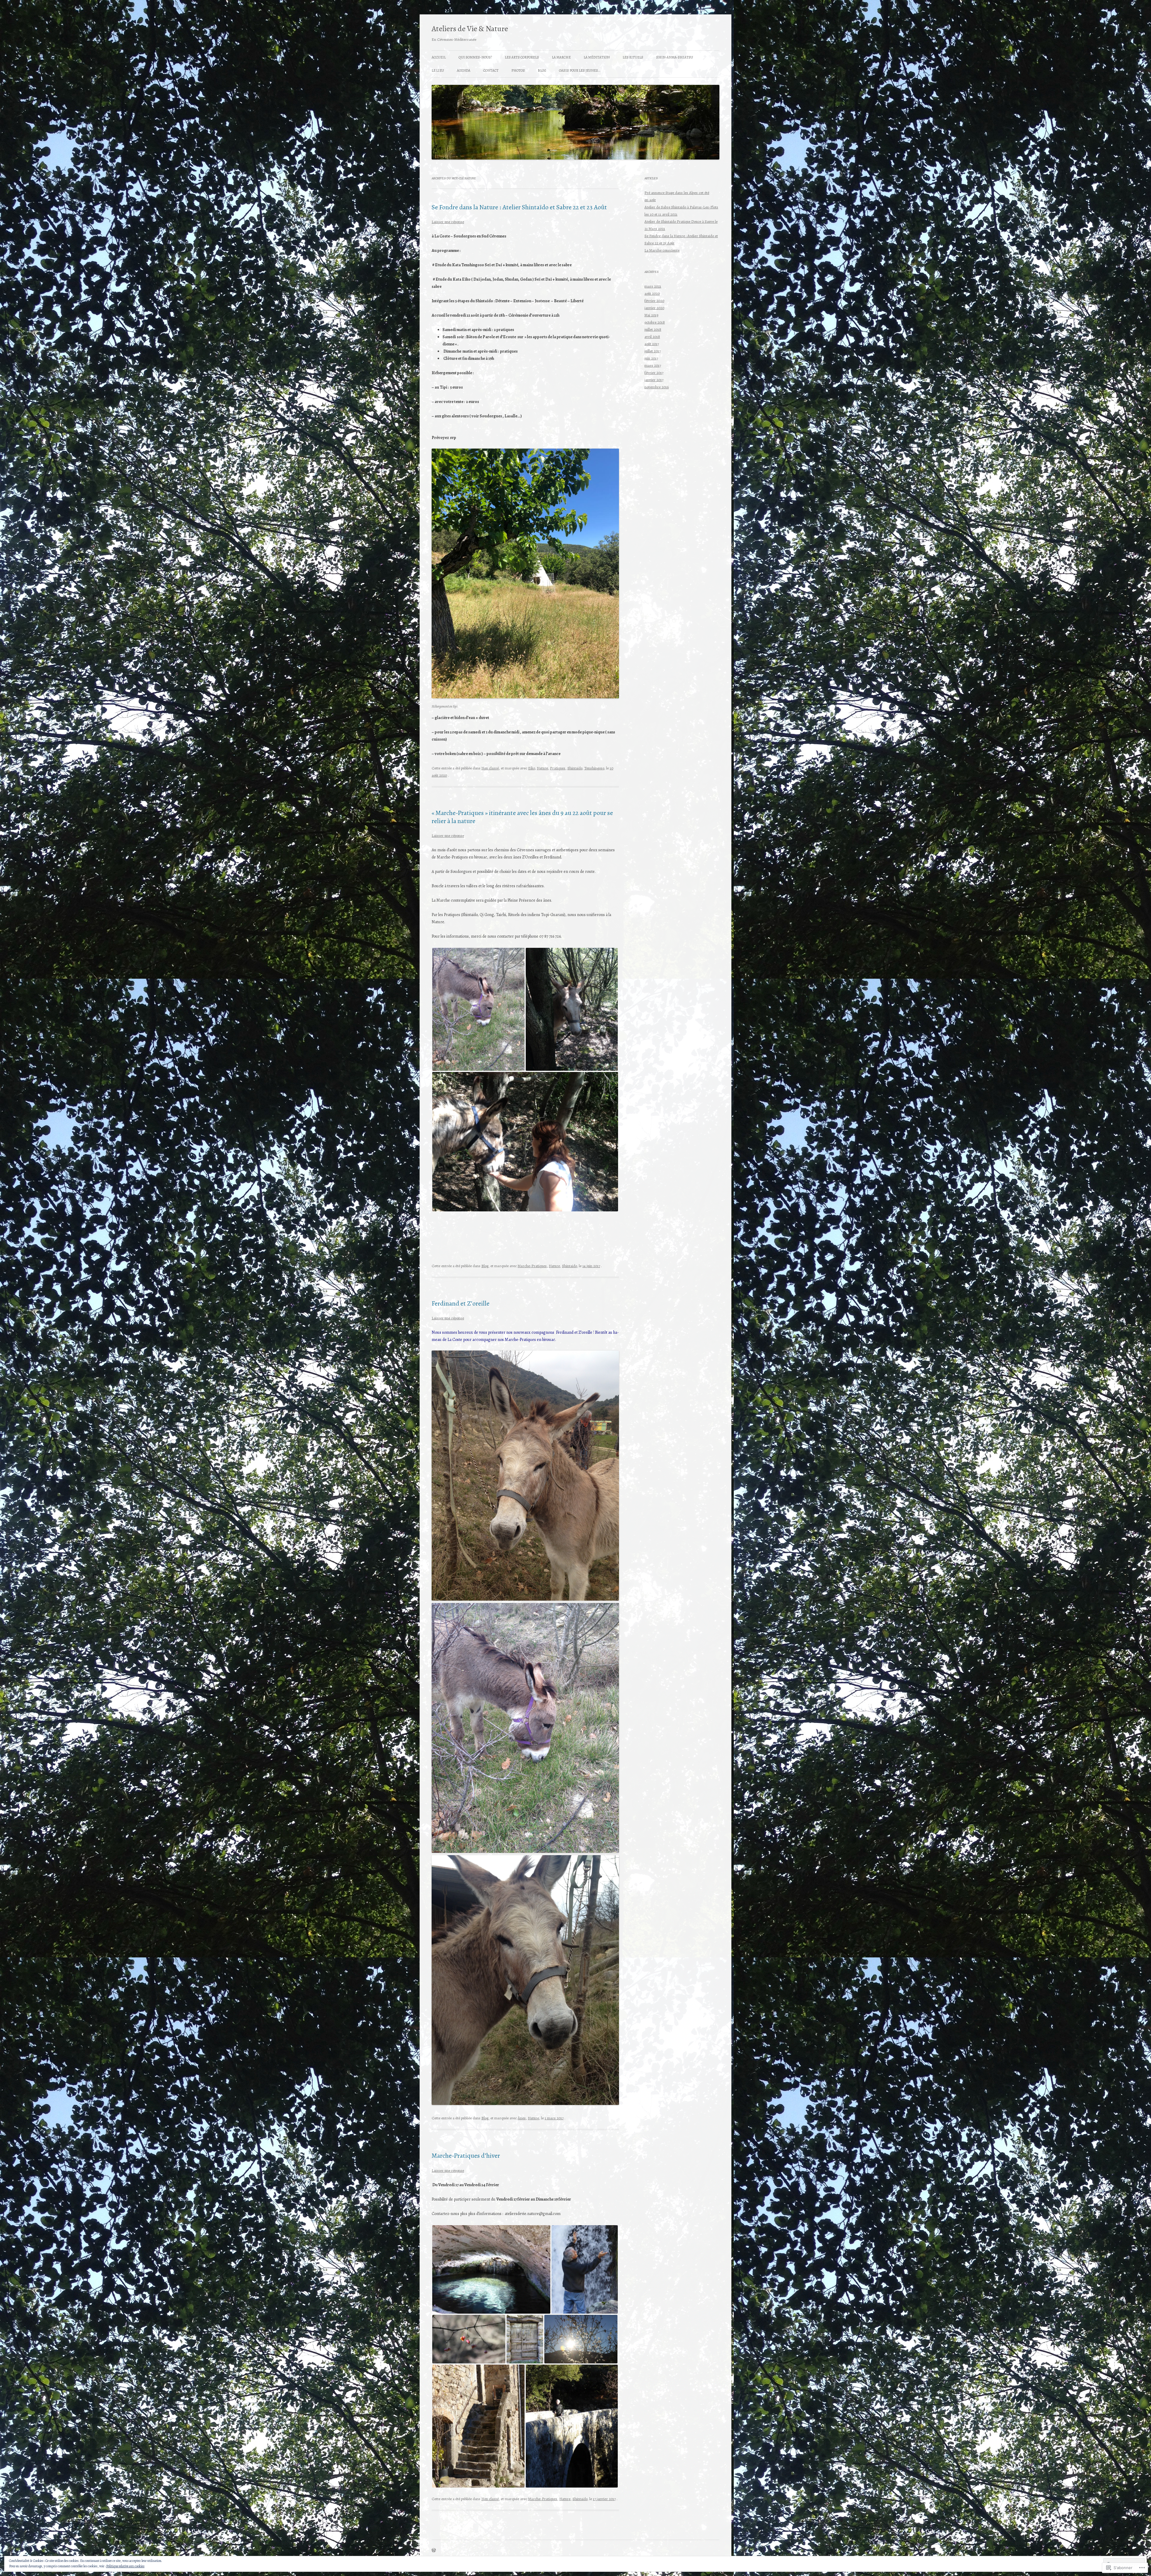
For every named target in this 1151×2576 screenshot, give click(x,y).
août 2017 (652, 344)
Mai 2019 (651, 315)
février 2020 (654, 301)
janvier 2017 (654, 380)
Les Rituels (633, 57)
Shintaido (575, 768)
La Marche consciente (662, 250)
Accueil (439, 57)
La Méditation (597, 57)
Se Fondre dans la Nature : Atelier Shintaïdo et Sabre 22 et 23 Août (519, 207)
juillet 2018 (653, 329)
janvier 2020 (654, 308)
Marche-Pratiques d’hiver (466, 2156)
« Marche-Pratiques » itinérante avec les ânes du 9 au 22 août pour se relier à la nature (522, 817)
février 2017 (654, 373)
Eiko (531, 768)
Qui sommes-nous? (475, 57)
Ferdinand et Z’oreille (461, 1303)
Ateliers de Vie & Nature (470, 29)
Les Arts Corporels (522, 57)
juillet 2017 (653, 351)
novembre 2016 (657, 387)
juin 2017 (651, 358)
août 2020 (652, 293)
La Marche (561, 57)
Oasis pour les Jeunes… (580, 70)
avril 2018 (652, 337)
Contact (491, 70)
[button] (478, 1009)
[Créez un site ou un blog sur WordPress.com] (434, 2551)
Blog (542, 70)
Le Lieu (438, 70)
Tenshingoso (594, 768)
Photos (518, 70)
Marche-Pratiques (532, 1266)
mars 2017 (653, 365)
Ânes (522, 2118)
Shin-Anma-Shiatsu (675, 57)
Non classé (490, 768)
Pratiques (558, 768)
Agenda (464, 70)
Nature (542, 768)
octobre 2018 (655, 322)
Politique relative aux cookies (125, 2566)
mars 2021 (653, 286)
